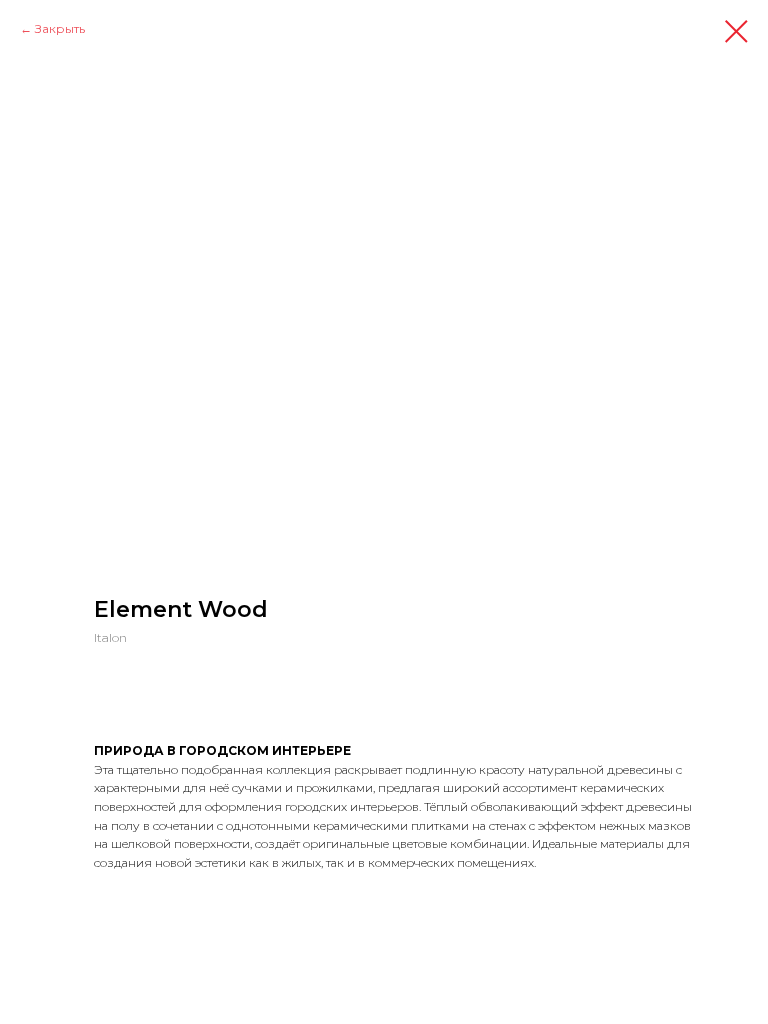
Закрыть (60, 28)
